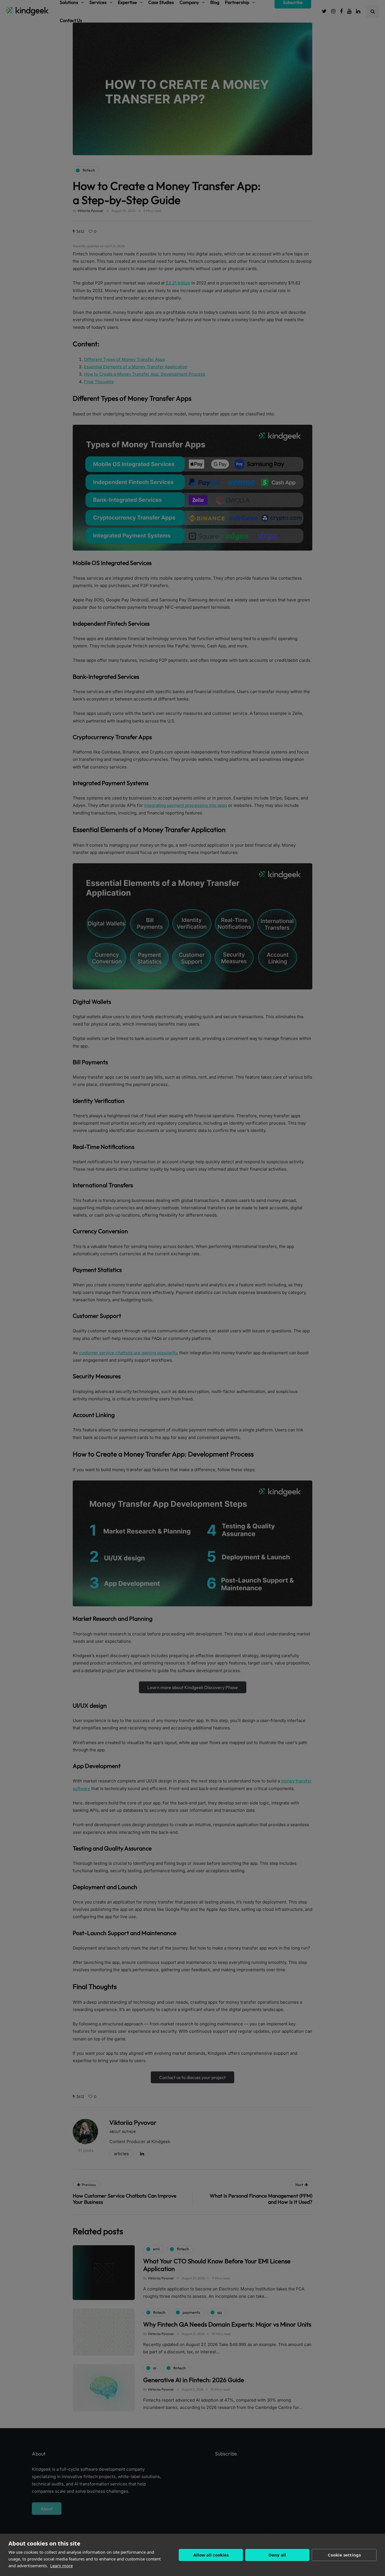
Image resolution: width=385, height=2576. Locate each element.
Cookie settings (344, 2555)
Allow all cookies (211, 2555)
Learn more (61, 2566)
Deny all (277, 2555)
